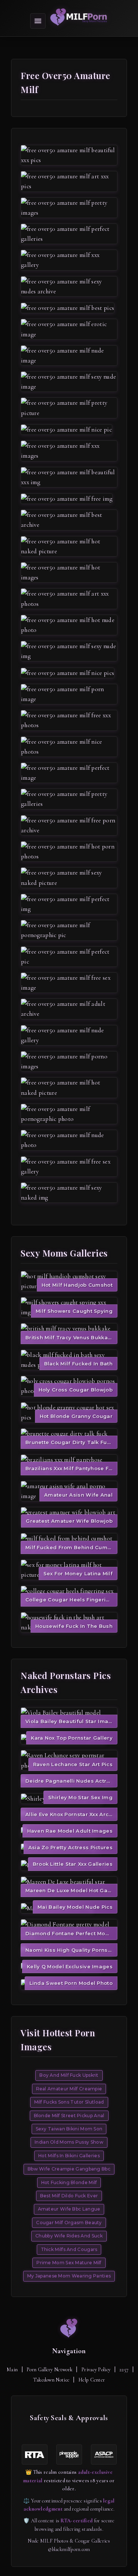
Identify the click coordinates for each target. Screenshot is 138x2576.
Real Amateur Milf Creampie (69, 2089)
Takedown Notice (52, 2380)
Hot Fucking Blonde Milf (69, 2182)
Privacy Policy (96, 2370)
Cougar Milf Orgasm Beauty (69, 2223)
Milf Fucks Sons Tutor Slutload (69, 2102)
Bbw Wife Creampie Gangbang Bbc (69, 2169)
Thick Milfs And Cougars (69, 2249)
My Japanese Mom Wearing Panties (69, 2276)
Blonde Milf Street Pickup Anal (69, 2116)
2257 (124, 2370)
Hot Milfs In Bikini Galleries (69, 2156)
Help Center (92, 2380)
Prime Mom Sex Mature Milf (69, 2263)
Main (12, 2370)
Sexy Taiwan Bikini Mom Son (69, 2129)
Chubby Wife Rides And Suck (69, 2236)
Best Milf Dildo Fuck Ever (69, 2196)
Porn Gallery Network (49, 2370)
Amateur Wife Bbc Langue (69, 2209)
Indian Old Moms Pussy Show (69, 2142)
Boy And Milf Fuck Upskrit (69, 2075)
